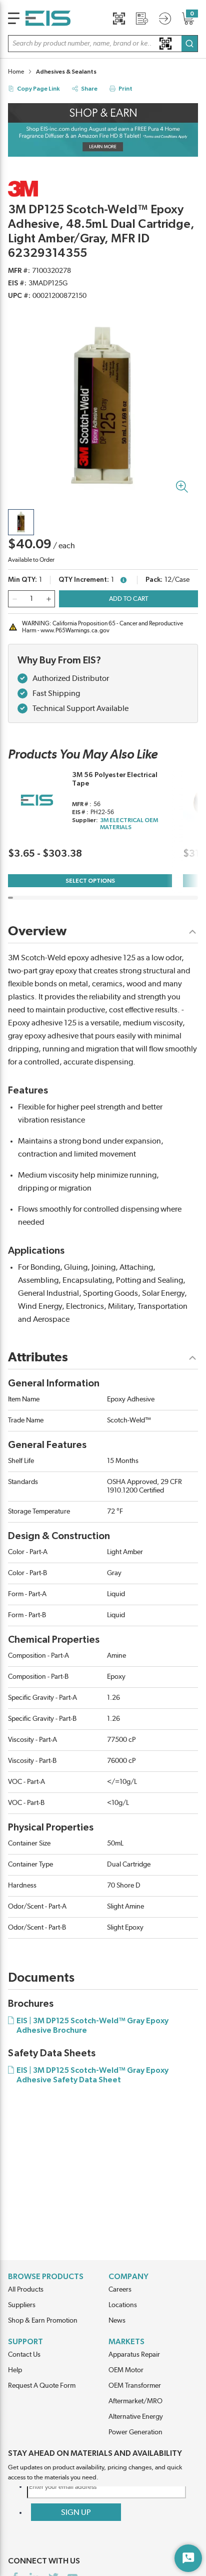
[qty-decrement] (14, 599)
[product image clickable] (21, 522)
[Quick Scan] (119, 19)
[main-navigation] (14, 18)
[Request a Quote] (142, 19)
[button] (103, 44)
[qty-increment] (48, 599)
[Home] (48, 18)
